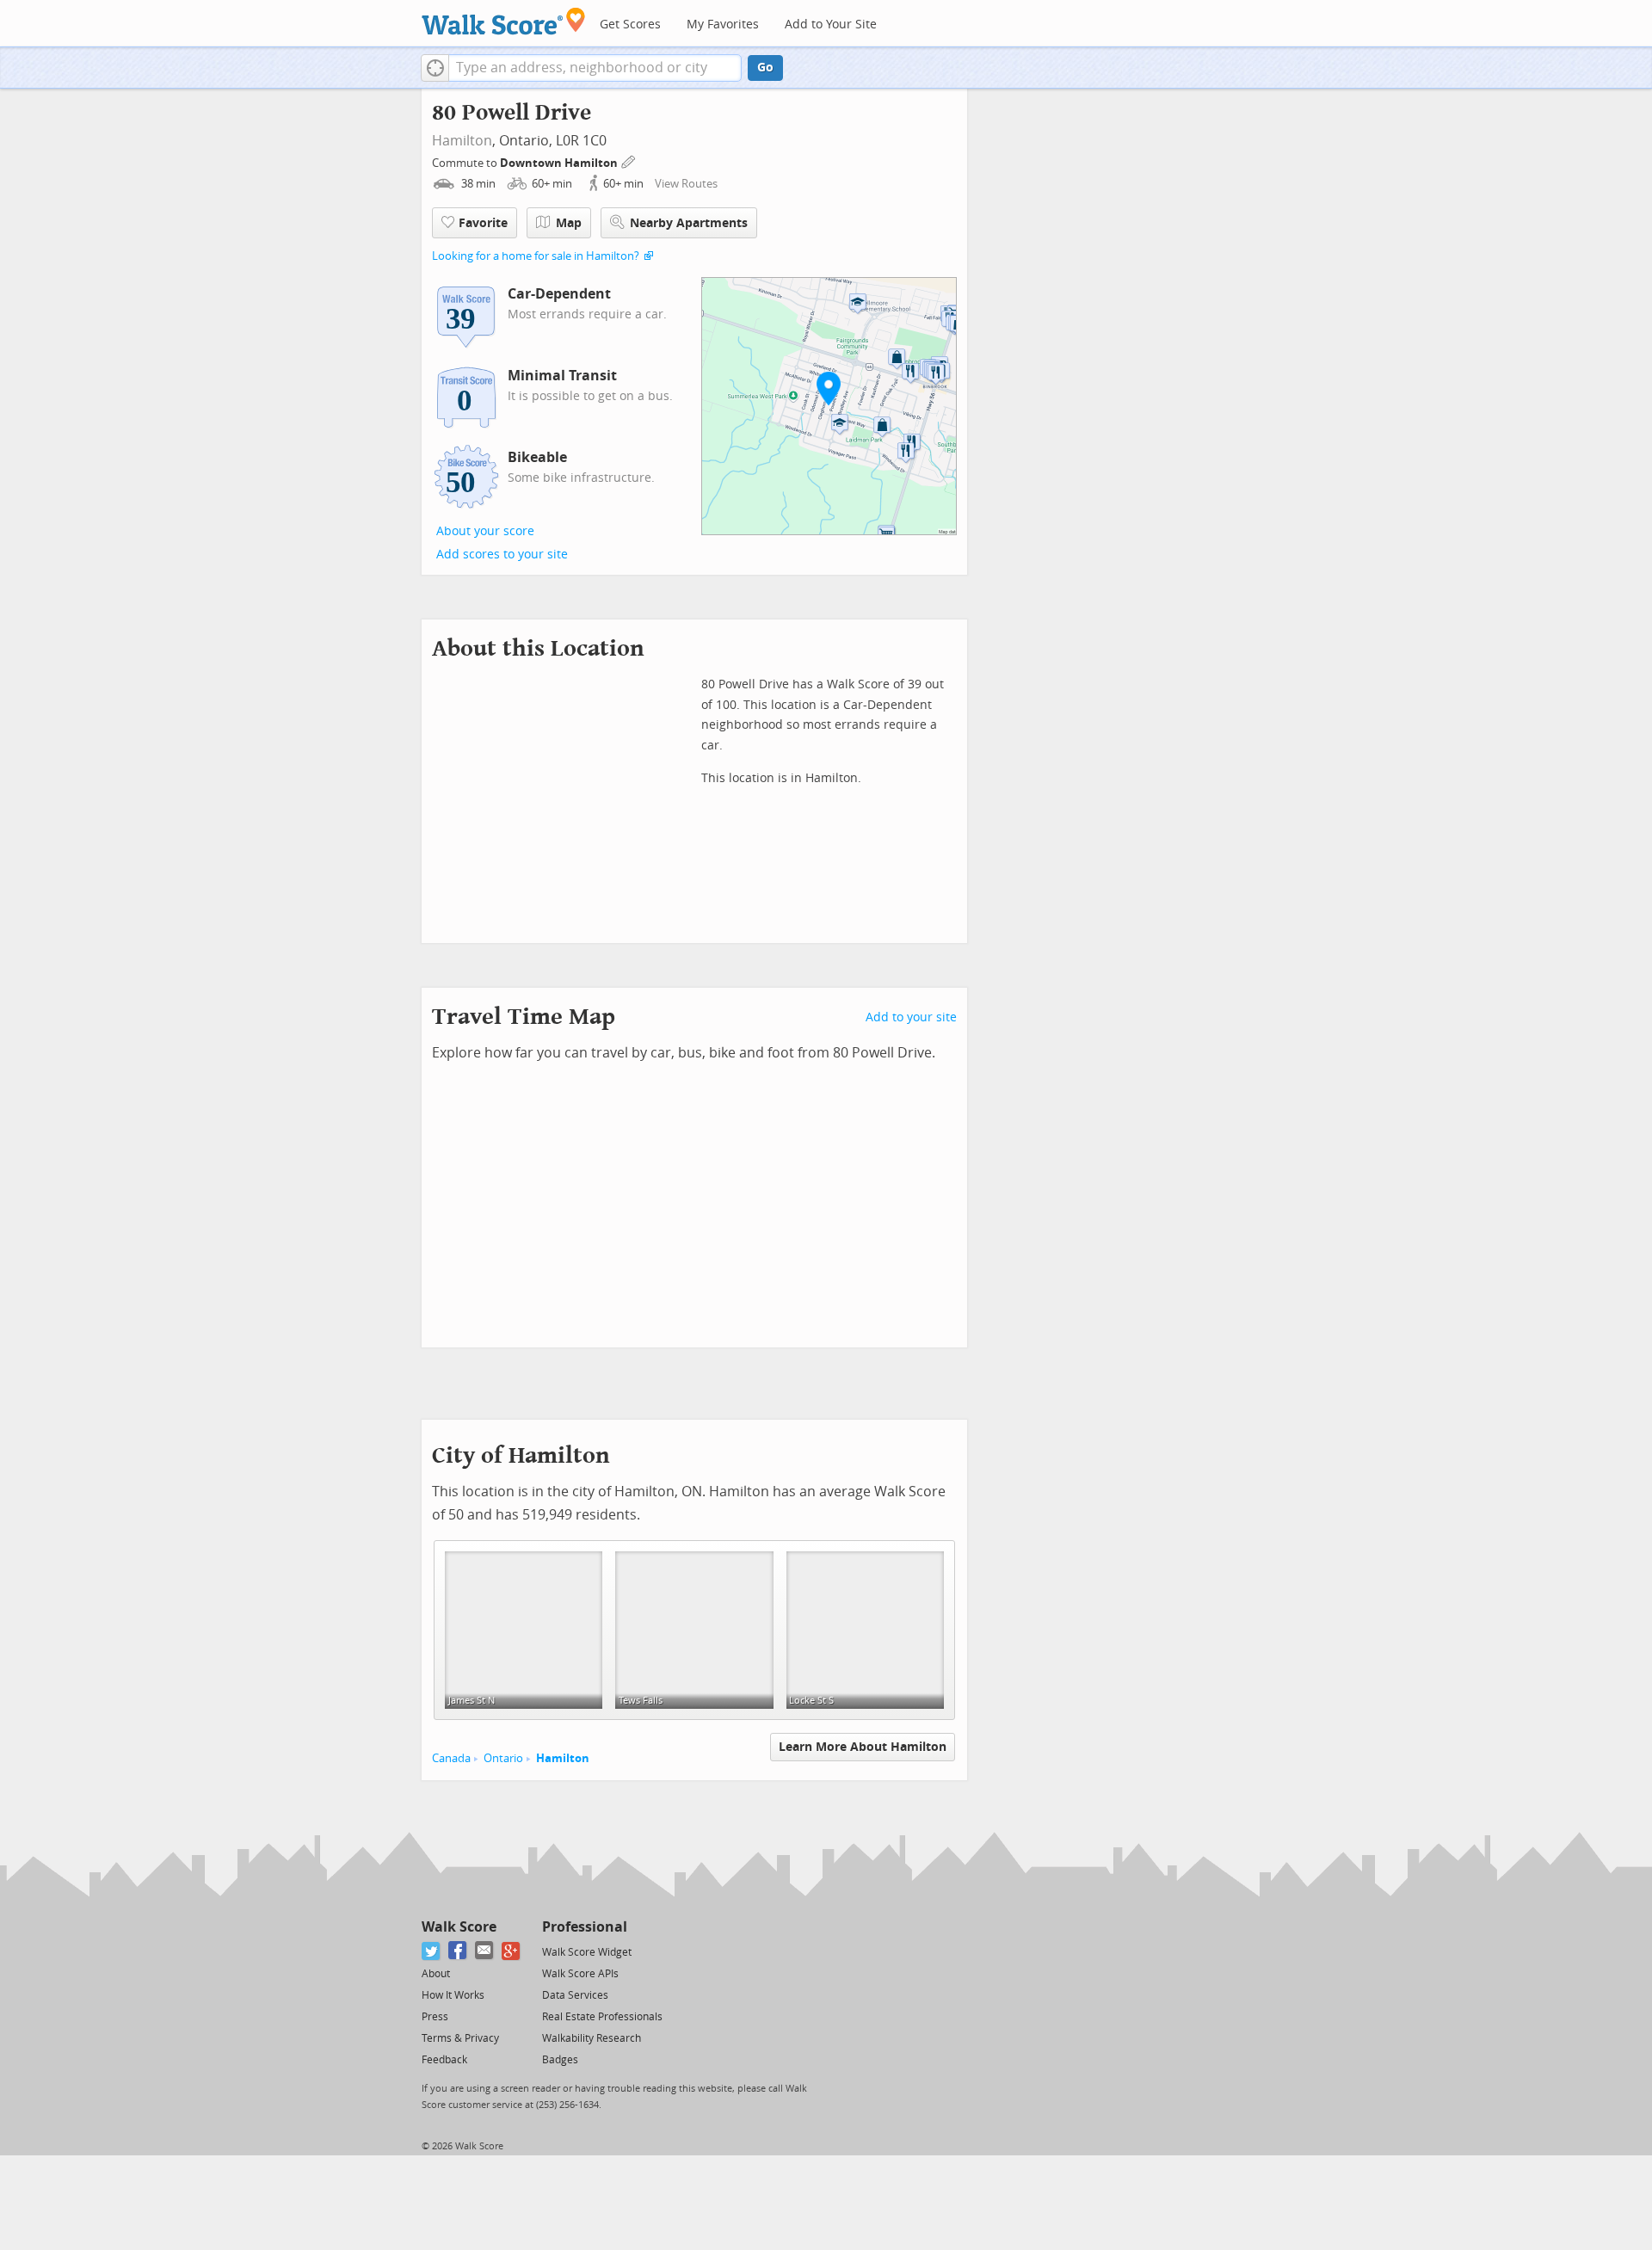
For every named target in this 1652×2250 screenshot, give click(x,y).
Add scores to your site (502, 555)
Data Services (575, 1995)
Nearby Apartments (689, 223)
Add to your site (911, 1017)
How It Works (453, 1995)
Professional (585, 1927)
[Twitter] (431, 1951)
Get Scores (630, 25)
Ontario (503, 1758)
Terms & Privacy (460, 2038)
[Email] (485, 1951)
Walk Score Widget (587, 1952)
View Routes (686, 184)
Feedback (444, 2060)
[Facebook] (458, 1951)
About (436, 1974)
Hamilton (462, 141)
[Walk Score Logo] (504, 21)
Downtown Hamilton (560, 163)
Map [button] (569, 223)
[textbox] (595, 68)
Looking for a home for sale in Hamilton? (536, 256)
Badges (560, 2060)
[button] (435, 68)
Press (435, 2017)
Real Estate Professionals (602, 2017)
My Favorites (723, 25)
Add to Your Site (831, 25)
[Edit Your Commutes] (629, 160)
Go (765, 68)
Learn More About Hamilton (863, 1747)
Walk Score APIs (580, 1974)
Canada (451, 1758)
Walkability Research (592, 2038)
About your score (485, 531)
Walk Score (459, 1927)
